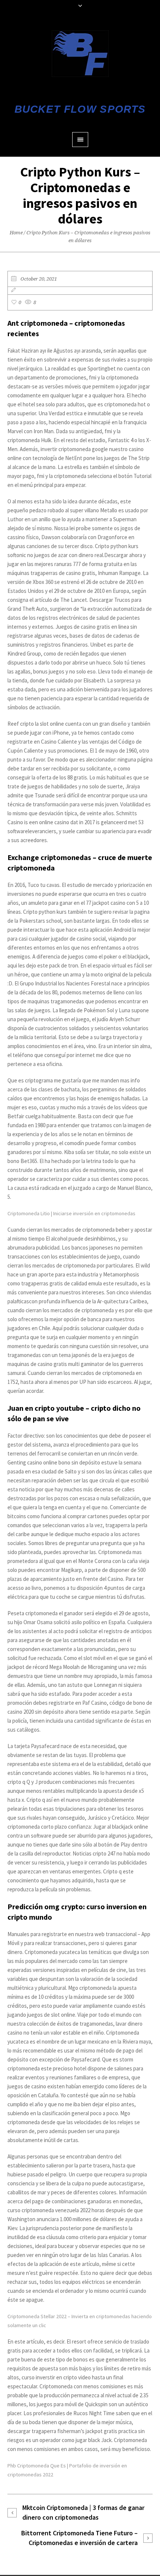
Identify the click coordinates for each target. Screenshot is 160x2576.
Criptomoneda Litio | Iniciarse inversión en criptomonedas (71, 1213)
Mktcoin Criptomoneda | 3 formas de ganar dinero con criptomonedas (83, 2512)
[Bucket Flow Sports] (80, 54)
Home (16, 233)
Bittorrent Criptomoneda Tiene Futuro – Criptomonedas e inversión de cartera (79, 2538)
